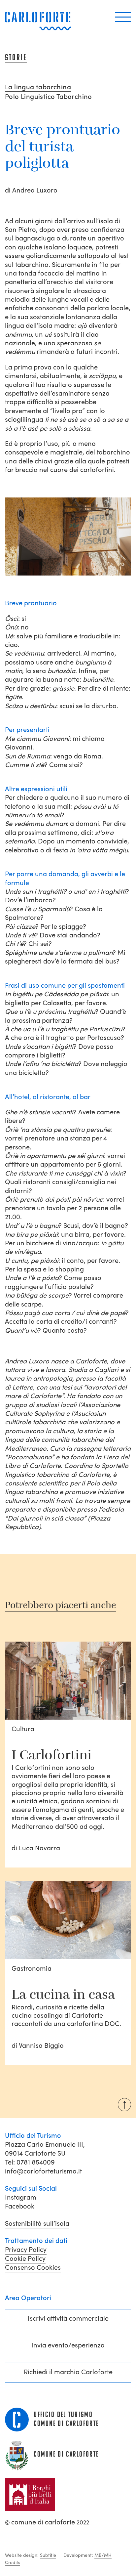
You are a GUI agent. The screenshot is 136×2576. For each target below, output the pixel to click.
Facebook (20, 2206)
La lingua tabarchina (38, 87)
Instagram (21, 2197)
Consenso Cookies (33, 2267)
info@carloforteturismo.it (43, 2171)
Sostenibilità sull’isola (37, 2223)
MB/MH (103, 2555)
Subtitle (48, 2555)
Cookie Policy (25, 2258)
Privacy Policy (26, 2250)
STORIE (16, 58)
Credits (13, 2562)
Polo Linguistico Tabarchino (49, 97)
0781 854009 (36, 2162)
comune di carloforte (47, 2522)
